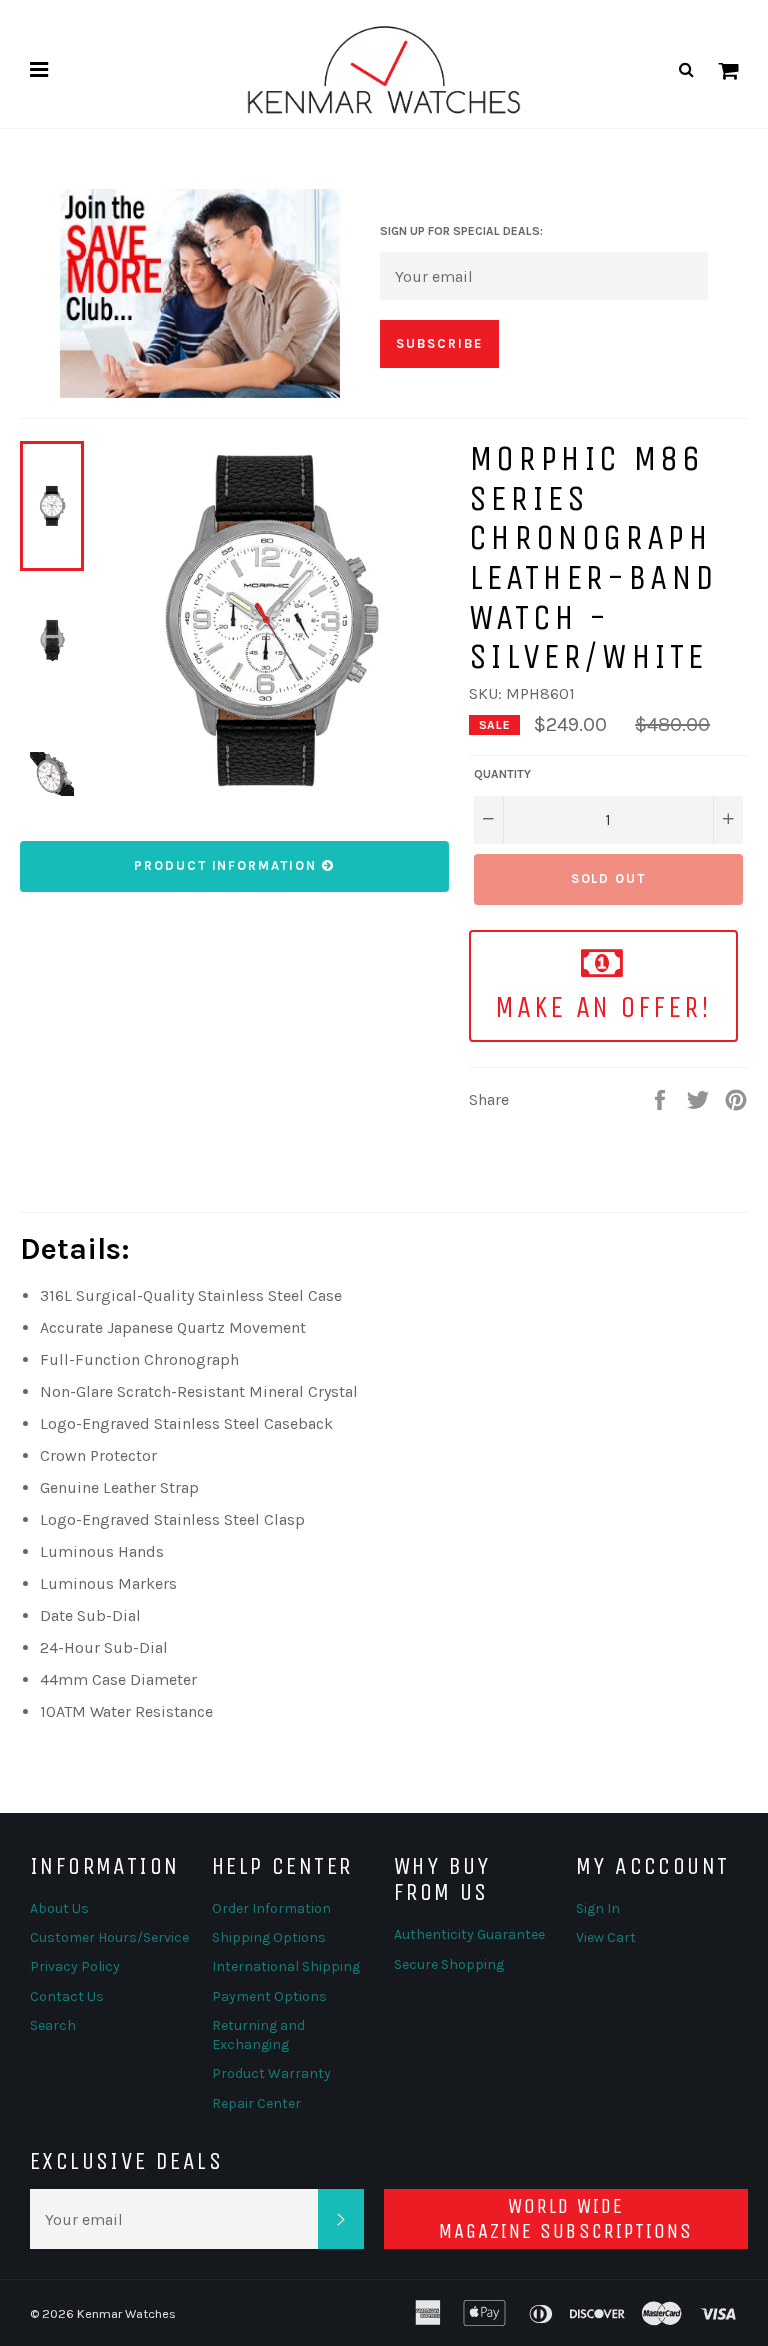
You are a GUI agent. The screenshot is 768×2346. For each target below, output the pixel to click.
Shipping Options (269, 1937)
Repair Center (256, 2103)
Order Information (271, 1908)
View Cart (606, 1937)
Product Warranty (271, 2073)
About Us (59, 1908)
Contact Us (67, 1996)
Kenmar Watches (126, 2313)
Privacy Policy (75, 1966)
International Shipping (286, 1966)
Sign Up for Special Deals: (461, 231)
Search (53, 2025)
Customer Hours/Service (109, 1937)
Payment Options (269, 1996)
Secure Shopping (449, 1964)
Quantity (502, 774)
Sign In (598, 1908)
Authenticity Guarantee (469, 1934)
